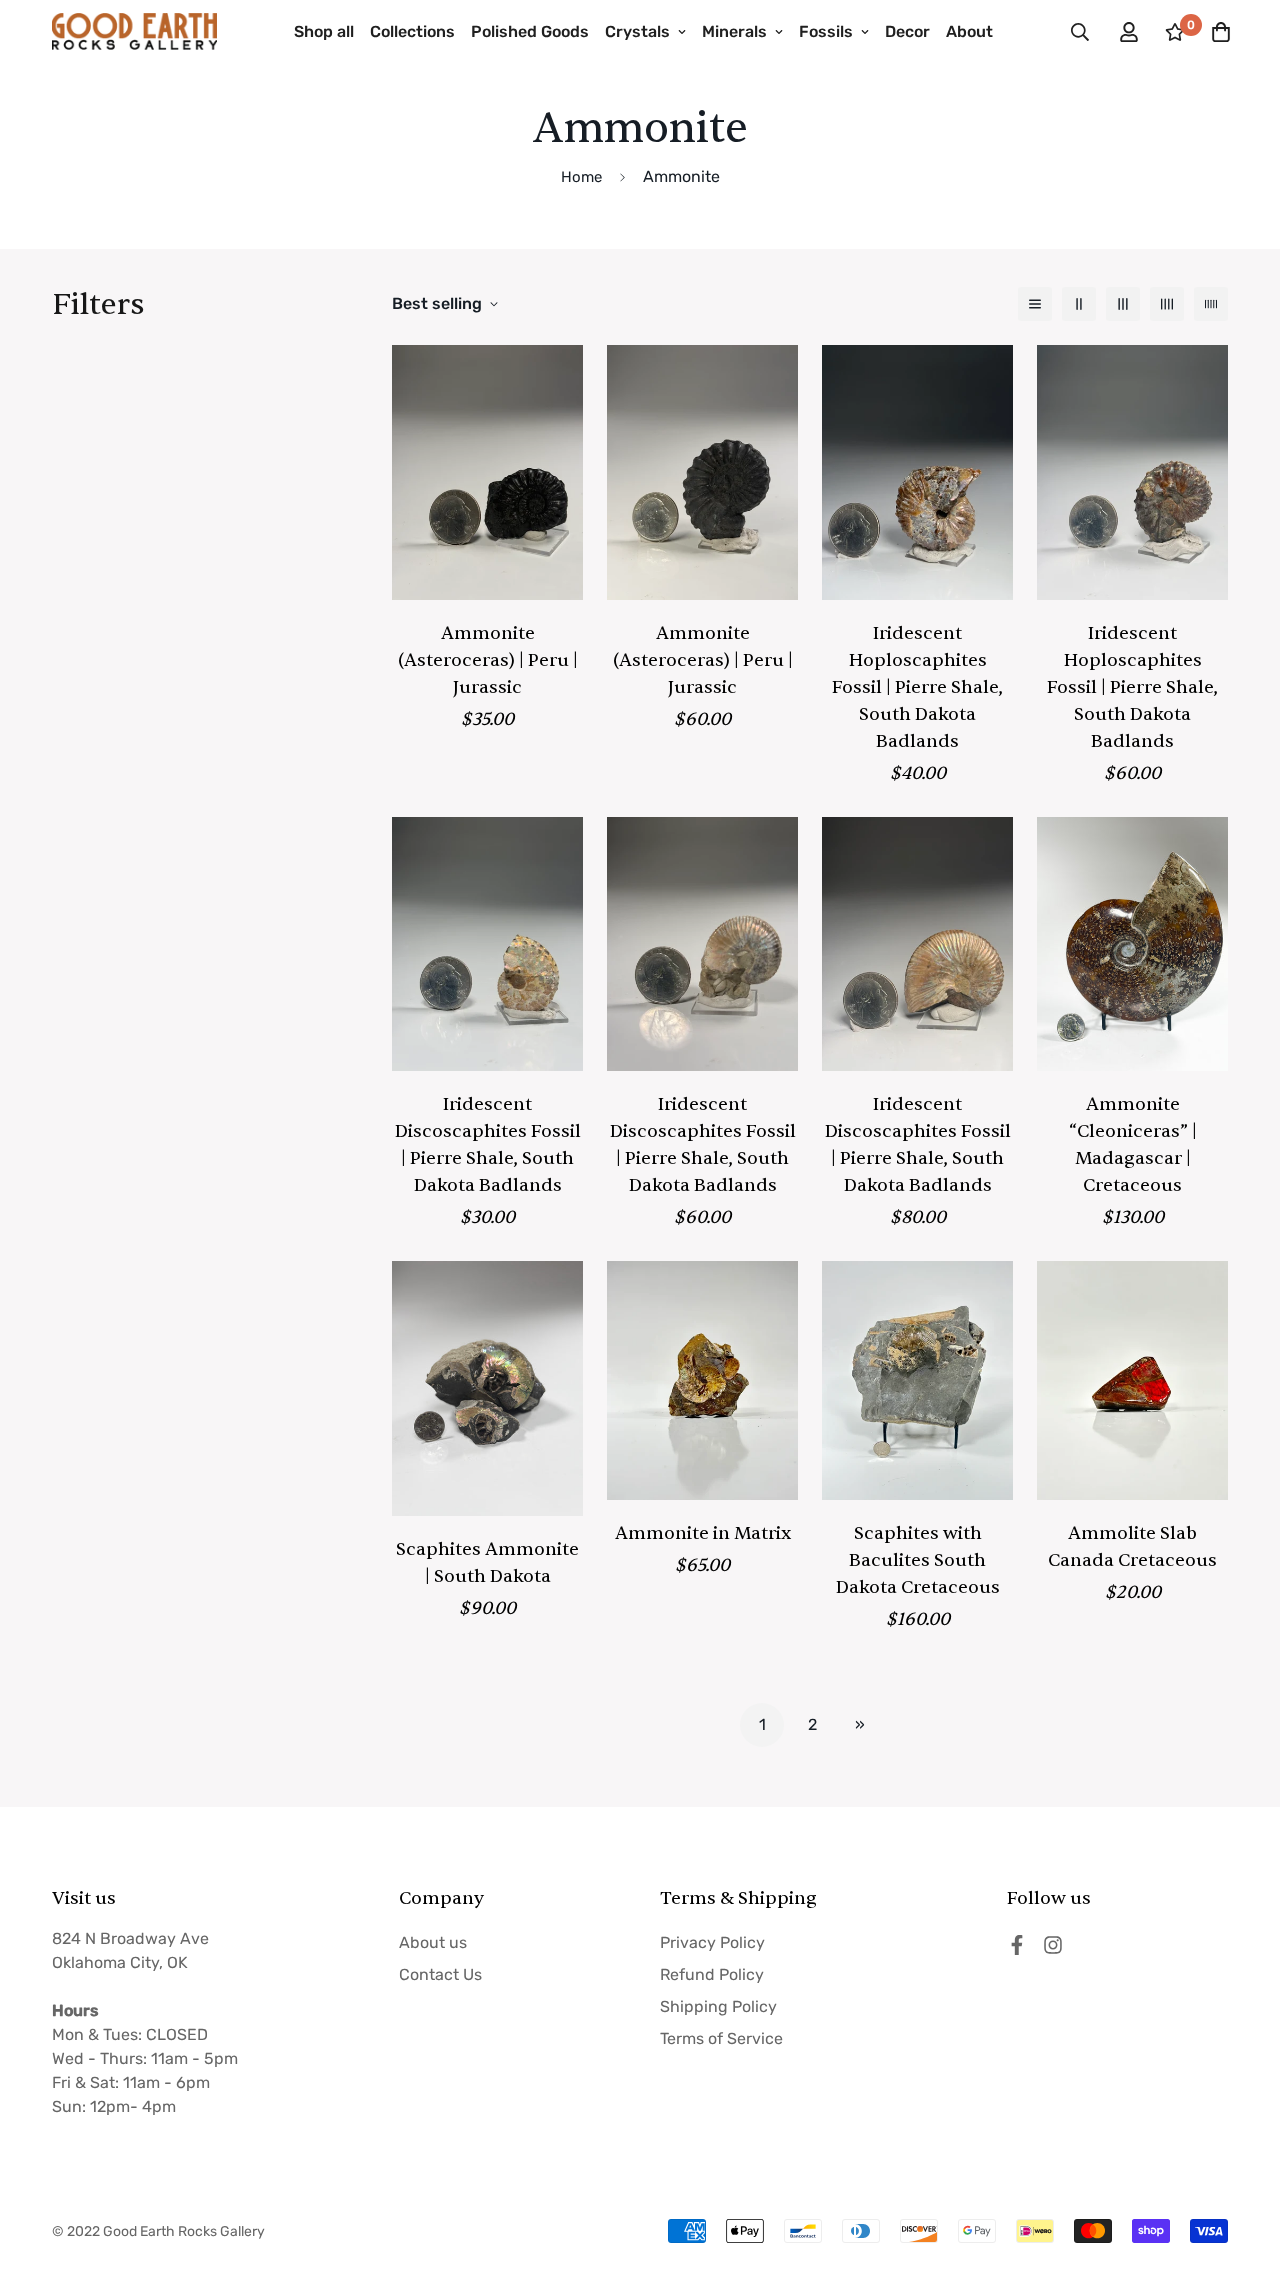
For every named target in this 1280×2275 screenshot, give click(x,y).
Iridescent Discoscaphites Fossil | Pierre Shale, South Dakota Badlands (488, 1145)
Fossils (826, 31)
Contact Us (440, 1974)
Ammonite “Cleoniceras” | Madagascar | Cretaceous (1133, 1145)
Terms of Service (721, 2038)
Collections (412, 31)
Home (581, 177)
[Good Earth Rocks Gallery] (134, 32)
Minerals (734, 31)
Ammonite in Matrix (703, 1533)
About (969, 31)
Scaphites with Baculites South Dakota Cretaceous (918, 1560)
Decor (907, 31)
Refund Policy (712, 1974)
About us (433, 1942)
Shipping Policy (718, 2006)
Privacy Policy (712, 1942)
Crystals (637, 31)
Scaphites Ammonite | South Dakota (487, 1563)
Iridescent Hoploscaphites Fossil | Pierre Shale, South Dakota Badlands (917, 687)
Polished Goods (530, 31)
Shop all (324, 31)
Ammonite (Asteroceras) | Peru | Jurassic (488, 660)
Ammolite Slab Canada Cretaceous (1132, 1547)
